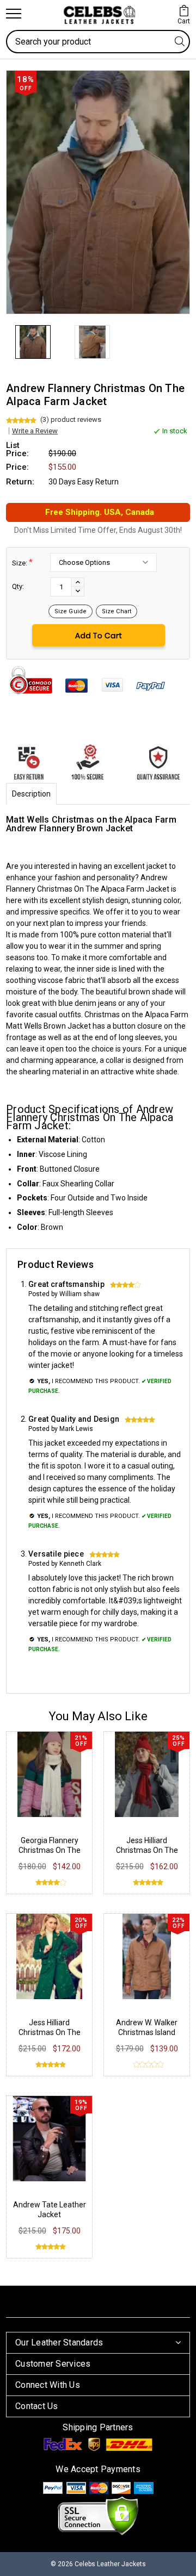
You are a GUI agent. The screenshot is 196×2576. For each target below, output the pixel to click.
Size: (22, 562)
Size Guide (71, 611)
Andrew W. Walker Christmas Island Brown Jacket (147, 2032)
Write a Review (35, 431)
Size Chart (117, 611)
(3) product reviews (71, 419)
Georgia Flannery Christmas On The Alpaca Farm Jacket (50, 1850)
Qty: (18, 586)
